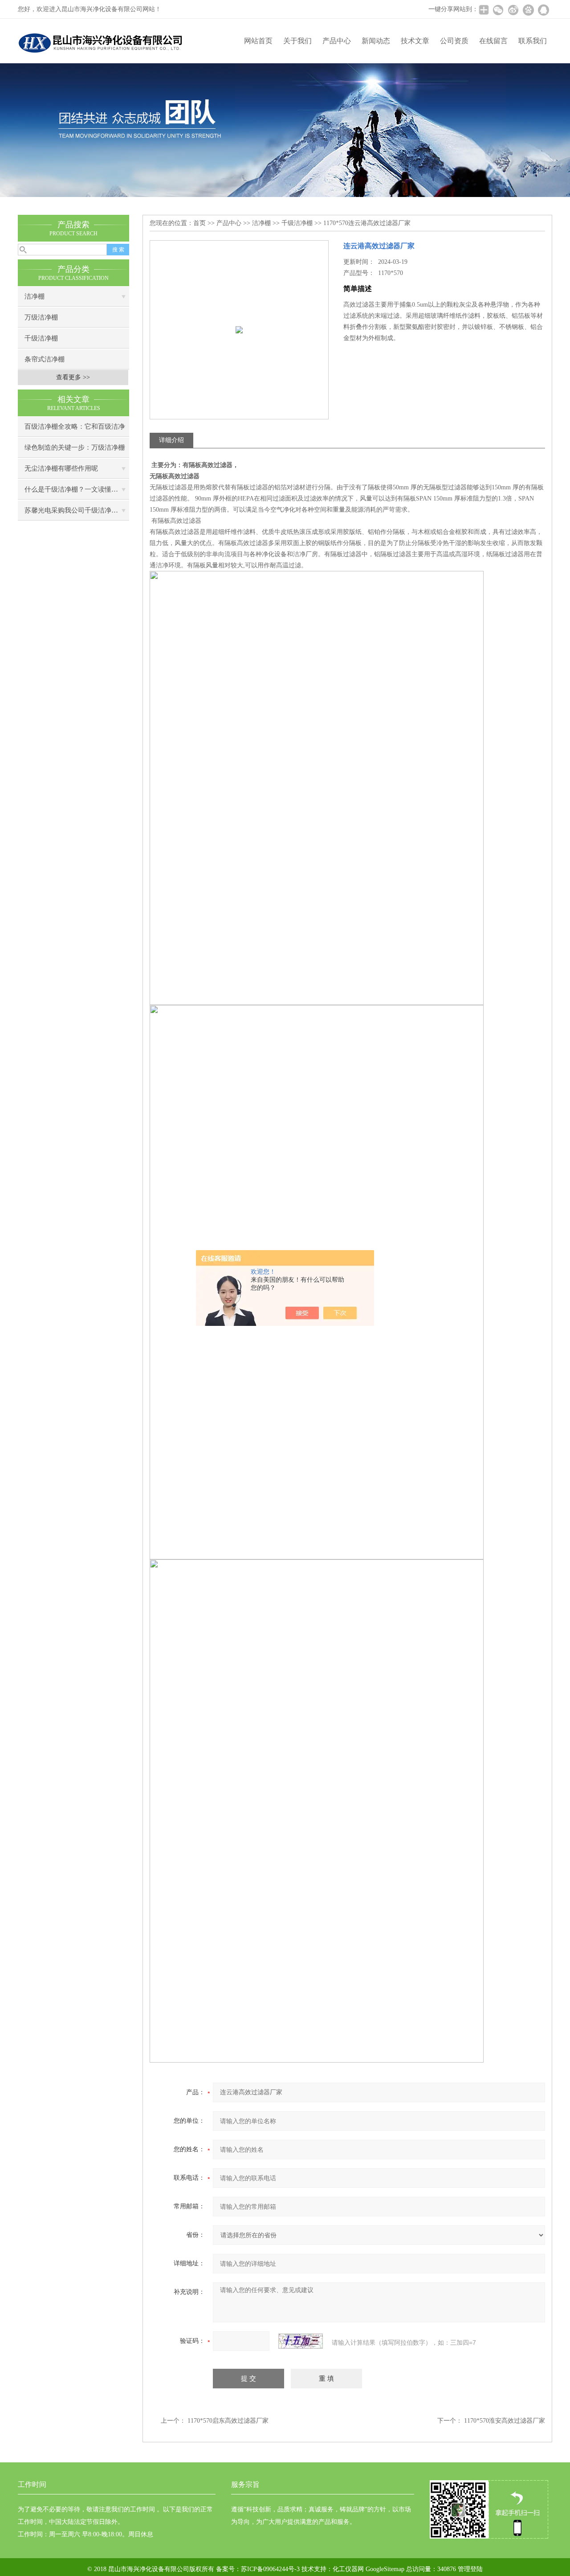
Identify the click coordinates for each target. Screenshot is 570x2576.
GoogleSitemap (385, 2569)
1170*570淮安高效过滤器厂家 (505, 2421)
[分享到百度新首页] (528, 10)
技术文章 (415, 41)
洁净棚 (35, 296)
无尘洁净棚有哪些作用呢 (61, 468)
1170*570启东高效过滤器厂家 (228, 2421)
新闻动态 (376, 41)
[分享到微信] (498, 10)
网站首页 (258, 41)
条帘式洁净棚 (45, 359)
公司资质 (454, 41)
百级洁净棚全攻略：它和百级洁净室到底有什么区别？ (75, 430)
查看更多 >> (73, 377)
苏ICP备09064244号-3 (270, 2569)
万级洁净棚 (41, 317)
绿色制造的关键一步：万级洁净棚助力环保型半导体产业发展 (75, 451)
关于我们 (297, 41)
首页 (199, 223)
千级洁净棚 (41, 338)
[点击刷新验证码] (301, 2341)
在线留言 (493, 41)
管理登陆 (470, 2569)
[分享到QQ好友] (543, 10)
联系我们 (533, 41)
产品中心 (337, 41)
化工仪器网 (348, 2569)
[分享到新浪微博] (513, 10)
